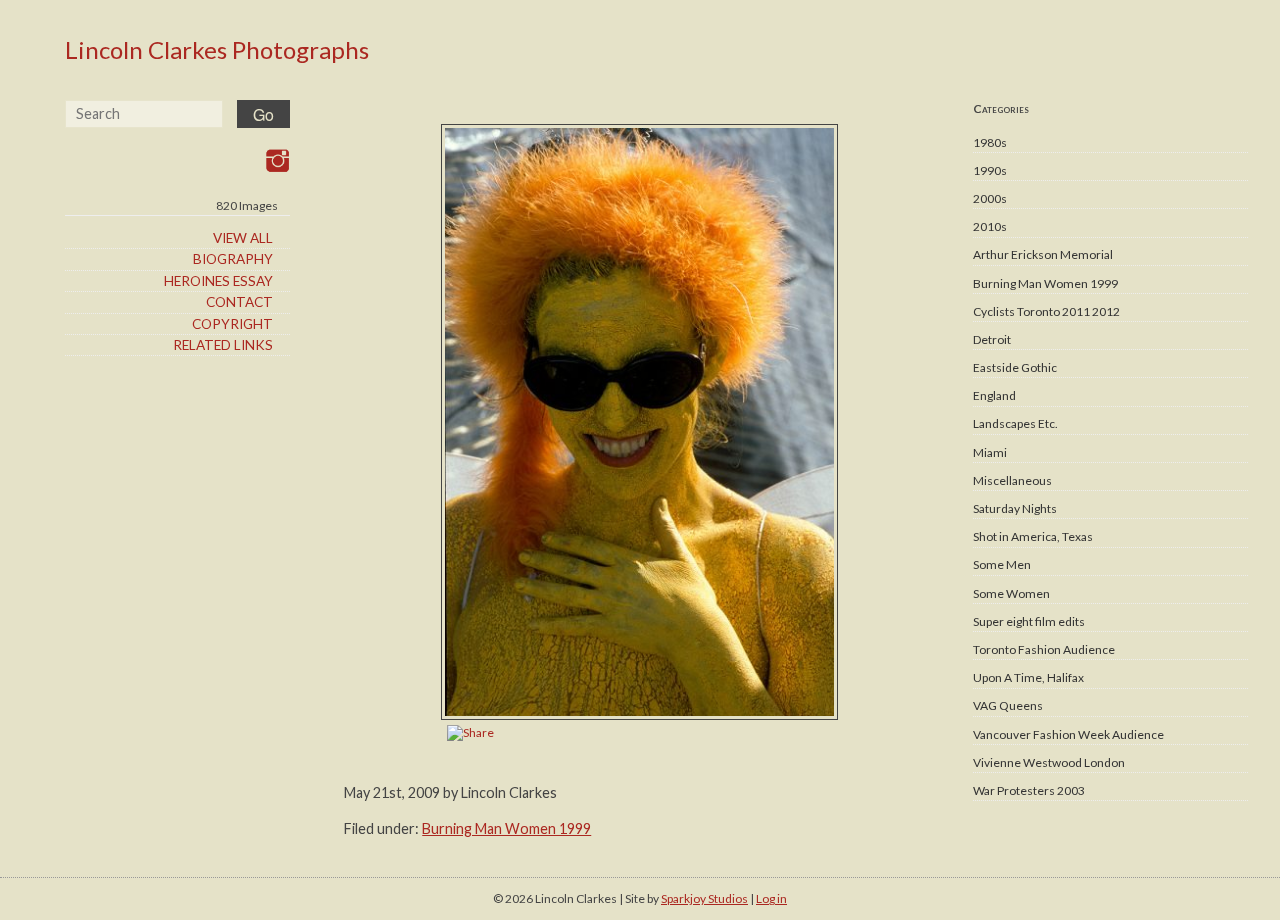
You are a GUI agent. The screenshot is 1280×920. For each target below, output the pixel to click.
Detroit (992, 339)
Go (263, 114)
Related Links (223, 345)
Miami (990, 452)
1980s (990, 142)
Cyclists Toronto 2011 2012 (1046, 311)
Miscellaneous (1012, 480)
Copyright (232, 324)
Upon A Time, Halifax (1028, 677)
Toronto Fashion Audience (1044, 649)
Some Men (1002, 564)
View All (243, 238)
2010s (990, 226)
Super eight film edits (1029, 621)
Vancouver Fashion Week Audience (1068, 734)
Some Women (1011, 593)
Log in (771, 898)
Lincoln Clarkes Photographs (217, 49)
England (994, 395)
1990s (990, 170)
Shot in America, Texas (1033, 536)
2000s (990, 198)
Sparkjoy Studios (704, 898)
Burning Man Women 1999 (1045, 283)
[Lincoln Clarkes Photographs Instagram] (277, 160)
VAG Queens (1008, 705)
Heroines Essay (218, 281)
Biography (233, 259)
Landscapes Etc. (1015, 423)
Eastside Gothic (1015, 367)
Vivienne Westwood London (1049, 762)
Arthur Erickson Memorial (1043, 254)
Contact (239, 302)
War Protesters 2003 (1029, 790)
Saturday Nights (1015, 508)
